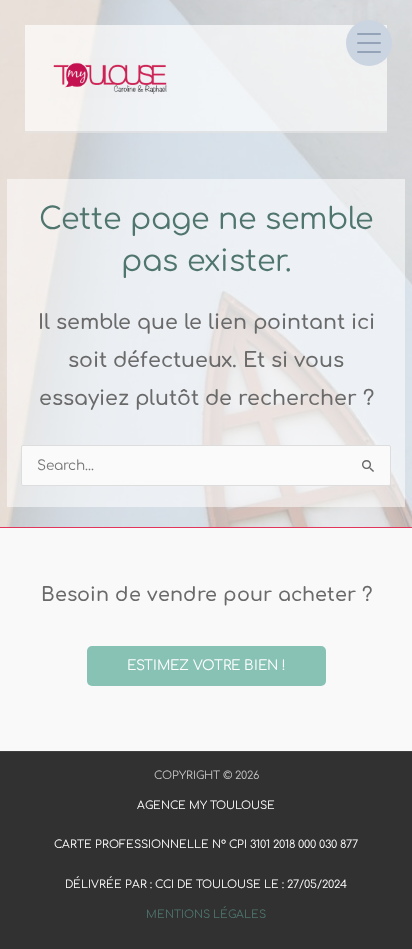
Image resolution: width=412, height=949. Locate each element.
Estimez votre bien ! (206, 665)
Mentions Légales (206, 914)
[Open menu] (369, 43)
